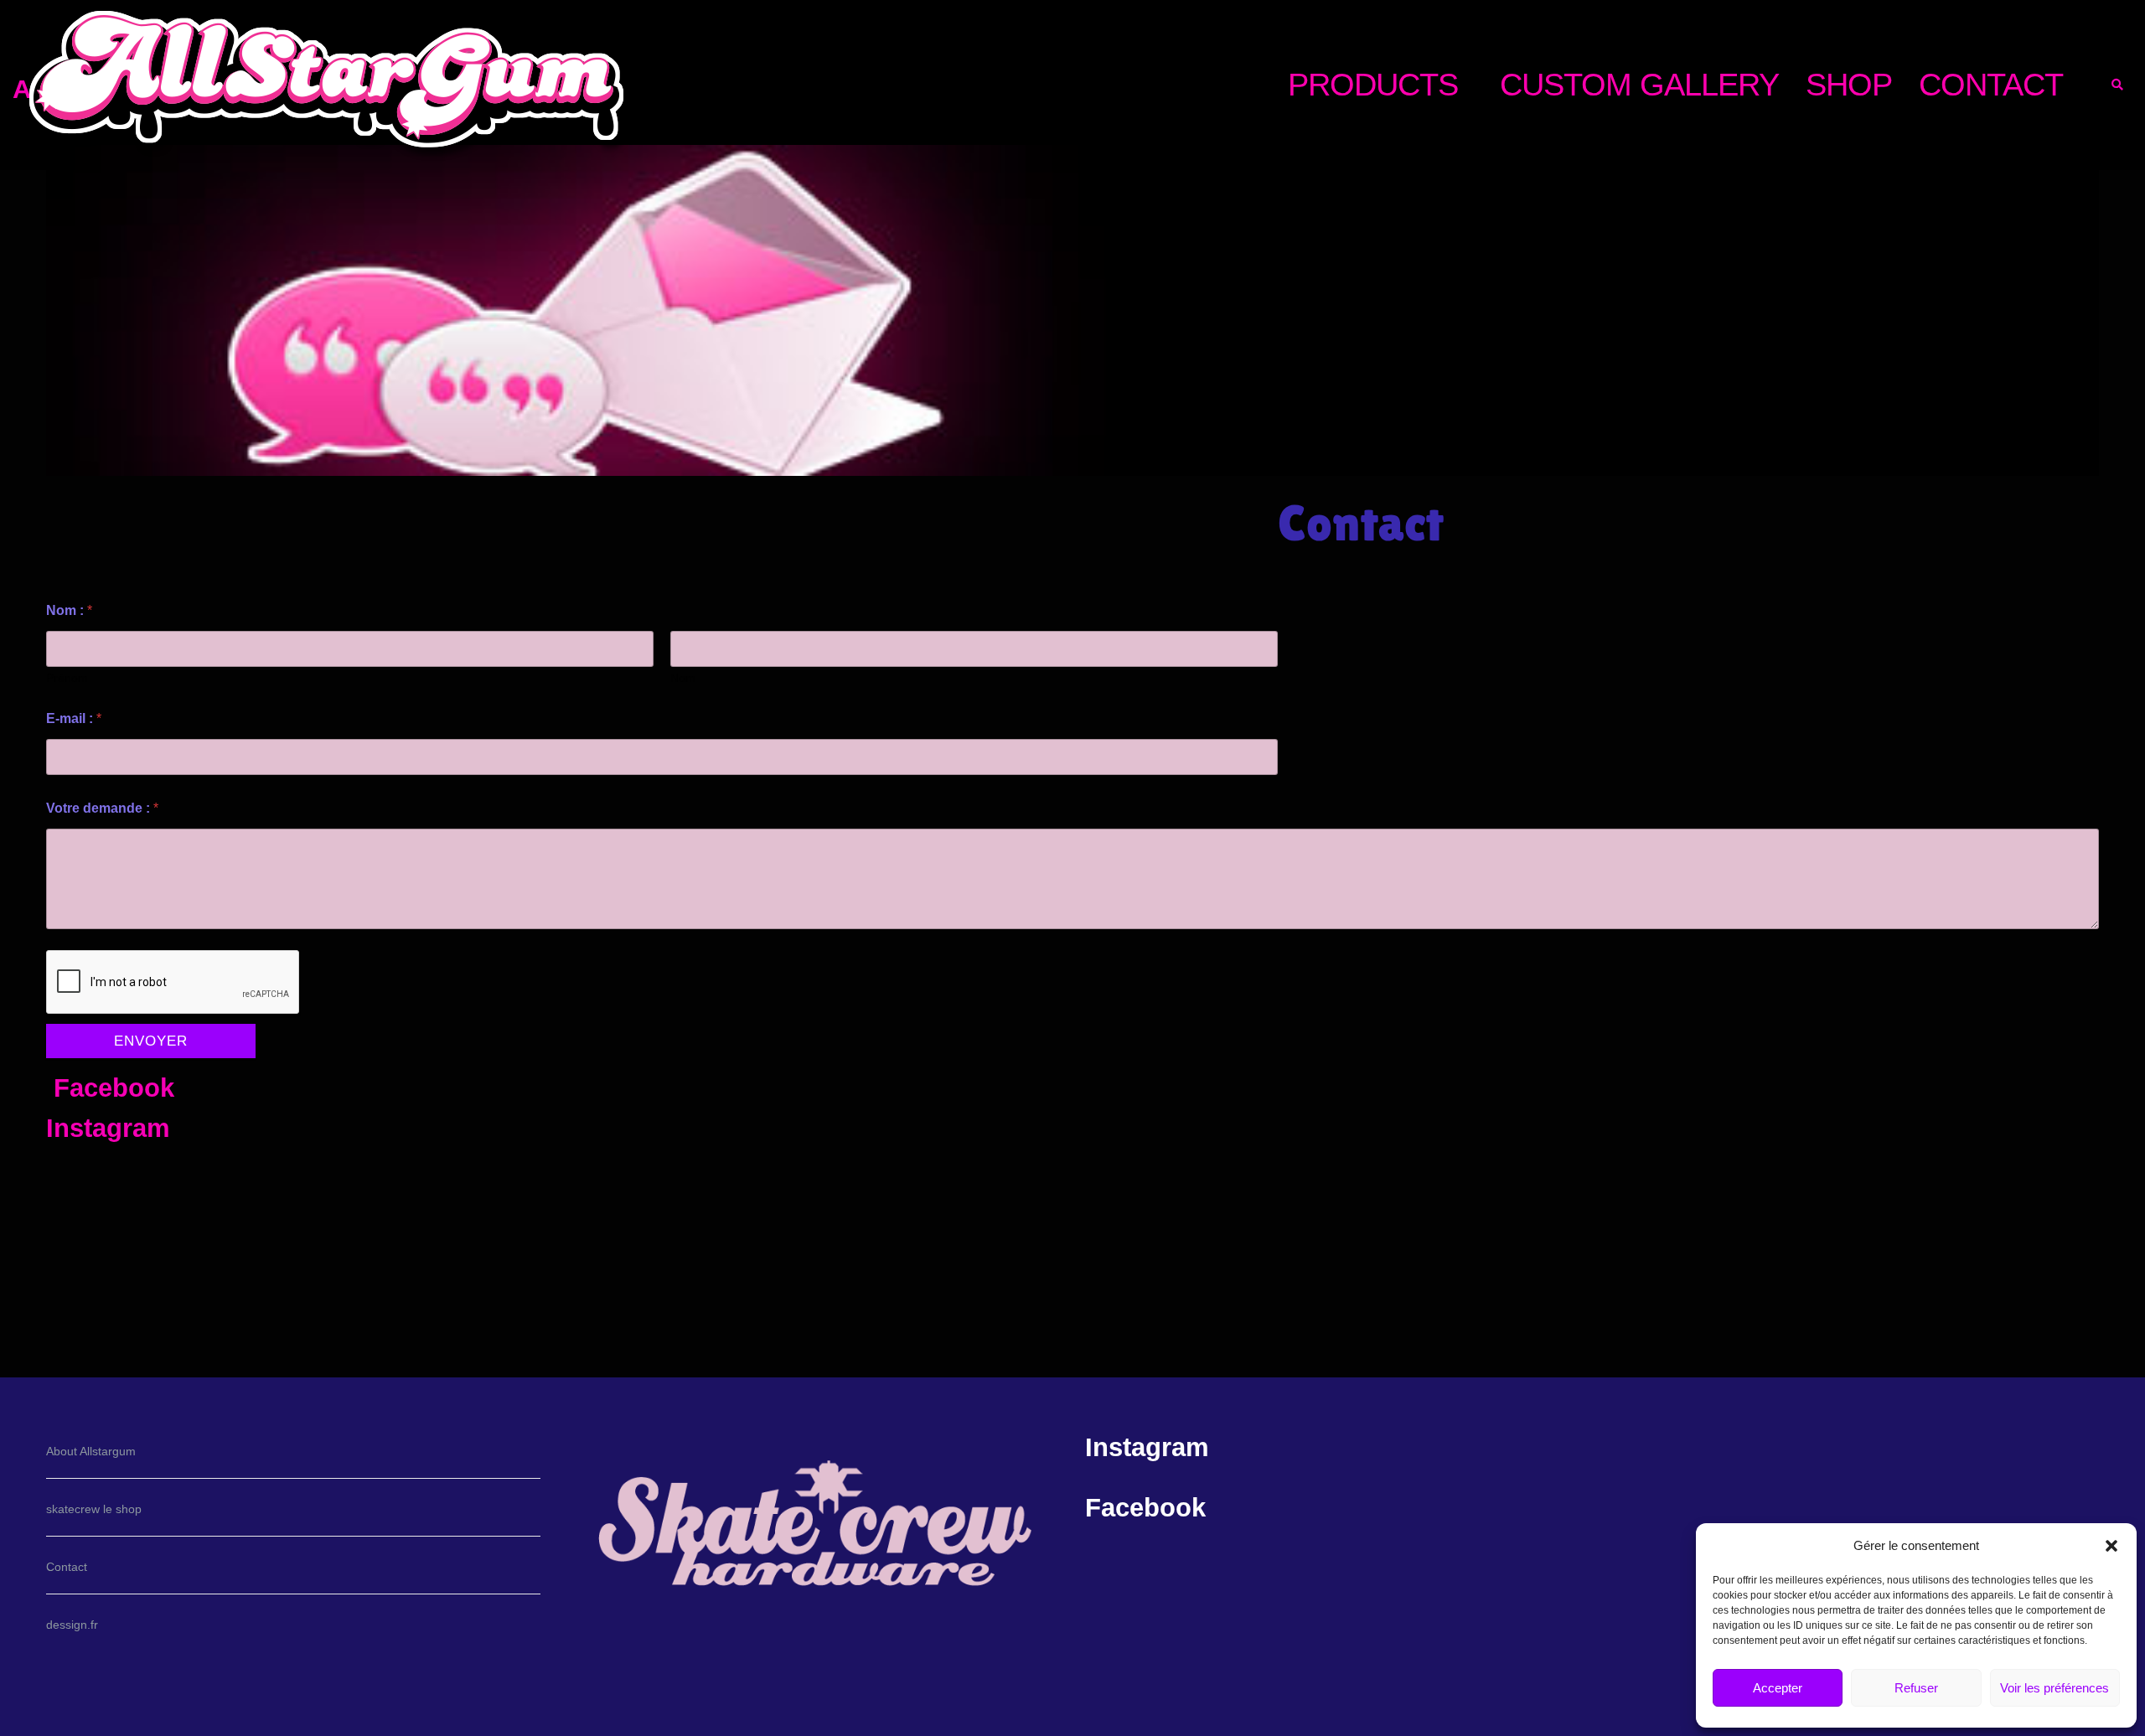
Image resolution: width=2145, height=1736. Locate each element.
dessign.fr (72, 1625)
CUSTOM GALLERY (1639, 84)
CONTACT (1991, 84)
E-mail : (74, 718)
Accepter (1778, 1688)
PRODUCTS (1373, 84)
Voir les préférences (2055, 1688)
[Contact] (1072, 319)
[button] (2111, 1546)
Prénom (67, 678)
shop (1849, 84)
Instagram (108, 1128)
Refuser (1916, 1688)
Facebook (114, 1088)
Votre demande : (102, 808)
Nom (683, 678)
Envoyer (151, 1041)
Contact (67, 1567)
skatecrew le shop (94, 1509)
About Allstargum (91, 1451)
